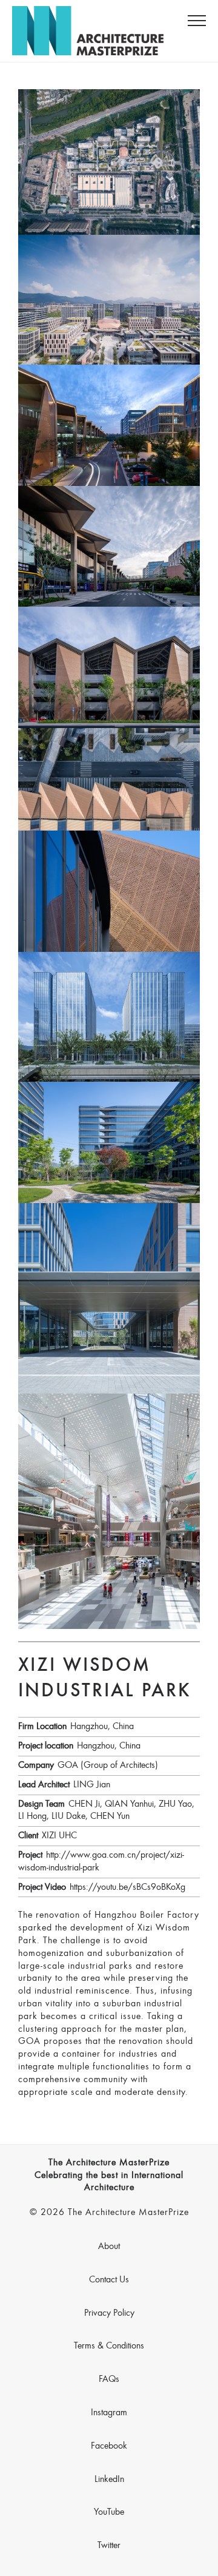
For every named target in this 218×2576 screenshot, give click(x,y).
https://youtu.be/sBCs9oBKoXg (127, 1887)
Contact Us (109, 2280)
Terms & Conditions (109, 2346)
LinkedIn (109, 2480)
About (109, 2247)
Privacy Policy (109, 2313)
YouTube (109, 2512)
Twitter (109, 2546)
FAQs (109, 2379)
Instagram (109, 2413)
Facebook (109, 2446)
